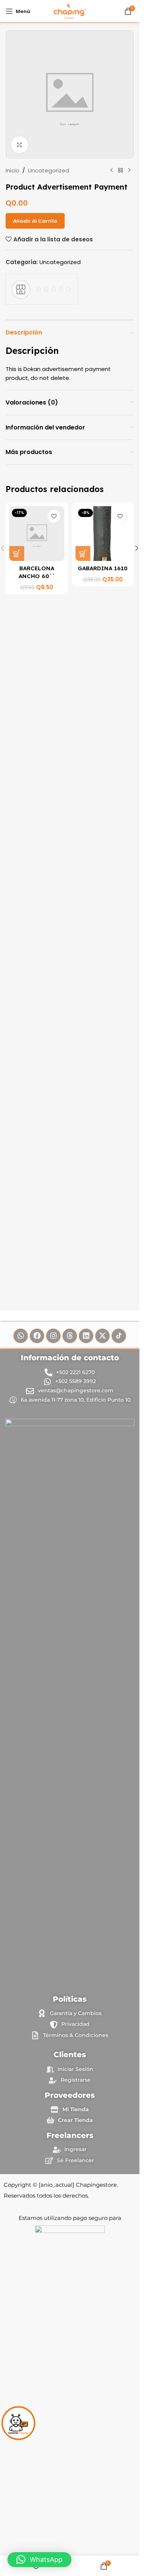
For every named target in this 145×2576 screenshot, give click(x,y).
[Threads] (70, 1336)
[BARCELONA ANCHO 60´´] (37, 534)
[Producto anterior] (112, 171)
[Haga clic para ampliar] (20, 145)
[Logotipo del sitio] (70, 11)
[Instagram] (53, 1336)
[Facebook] (37, 1336)
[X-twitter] (102, 1336)
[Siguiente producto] (129, 171)
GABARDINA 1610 (103, 568)
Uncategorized (49, 170)
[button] (17, 553)
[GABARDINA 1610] (103, 534)
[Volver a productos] (120, 171)
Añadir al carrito (35, 221)
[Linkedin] (86, 1336)
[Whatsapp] (21, 1336)
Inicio (12, 170)
